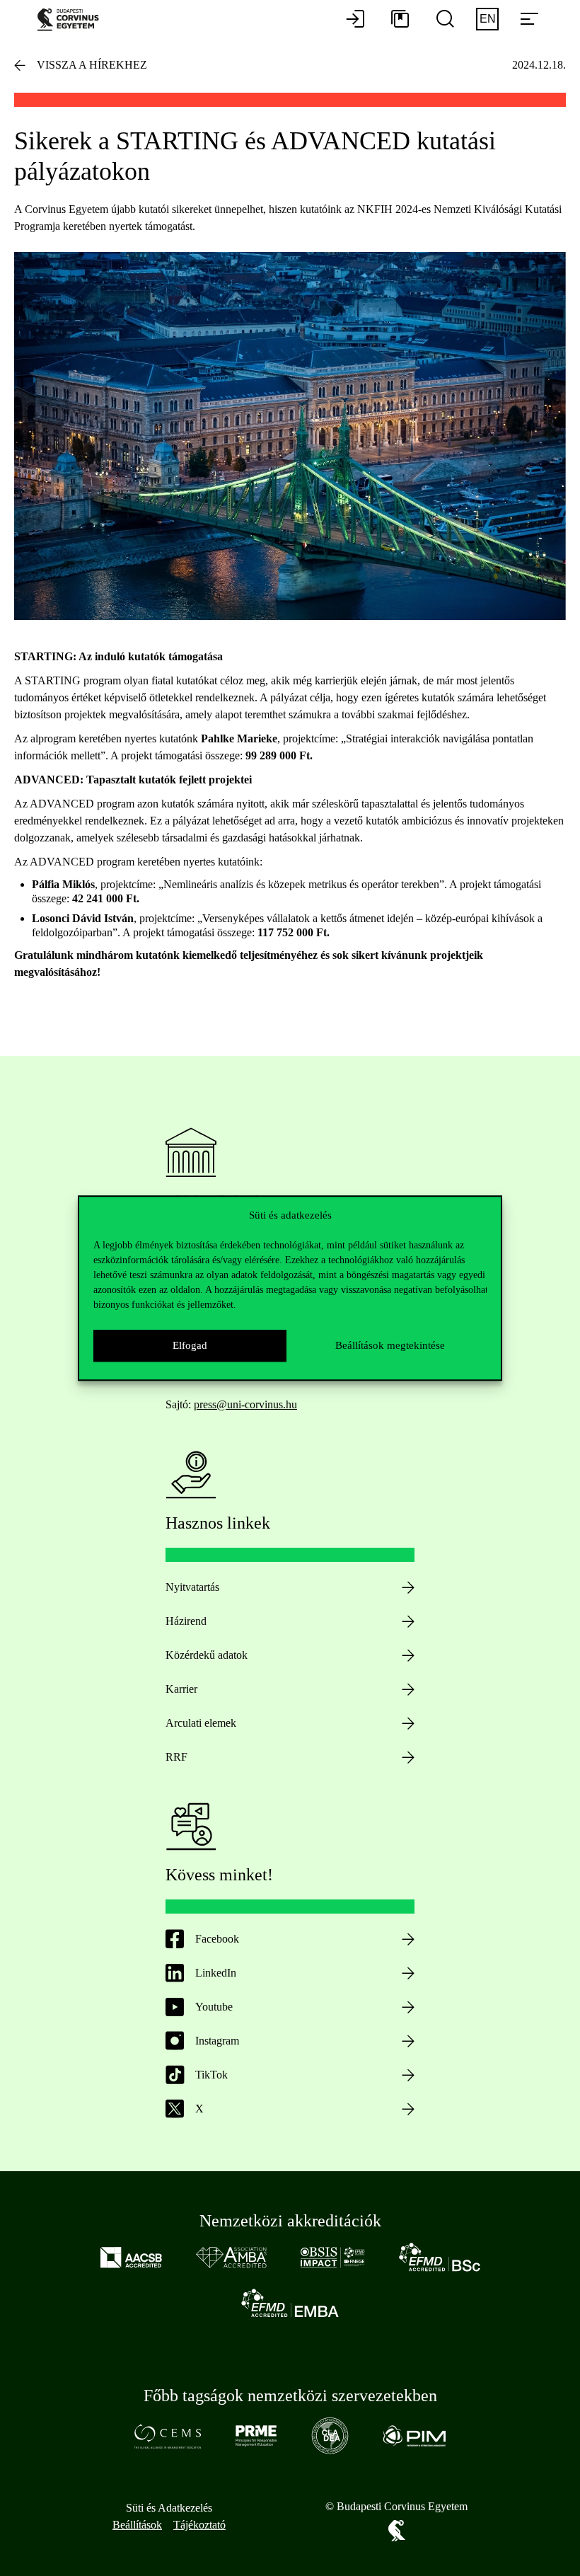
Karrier (181, 1689)
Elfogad (190, 1345)
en (488, 19)
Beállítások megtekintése (390, 1345)
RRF (176, 1757)
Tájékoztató (199, 2525)
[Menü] (529, 20)
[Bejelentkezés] (355, 20)
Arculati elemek (201, 1723)
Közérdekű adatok (207, 1655)
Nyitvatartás (192, 1587)
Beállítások (137, 2525)
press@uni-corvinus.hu (245, 1404)
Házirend (186, 1621)
